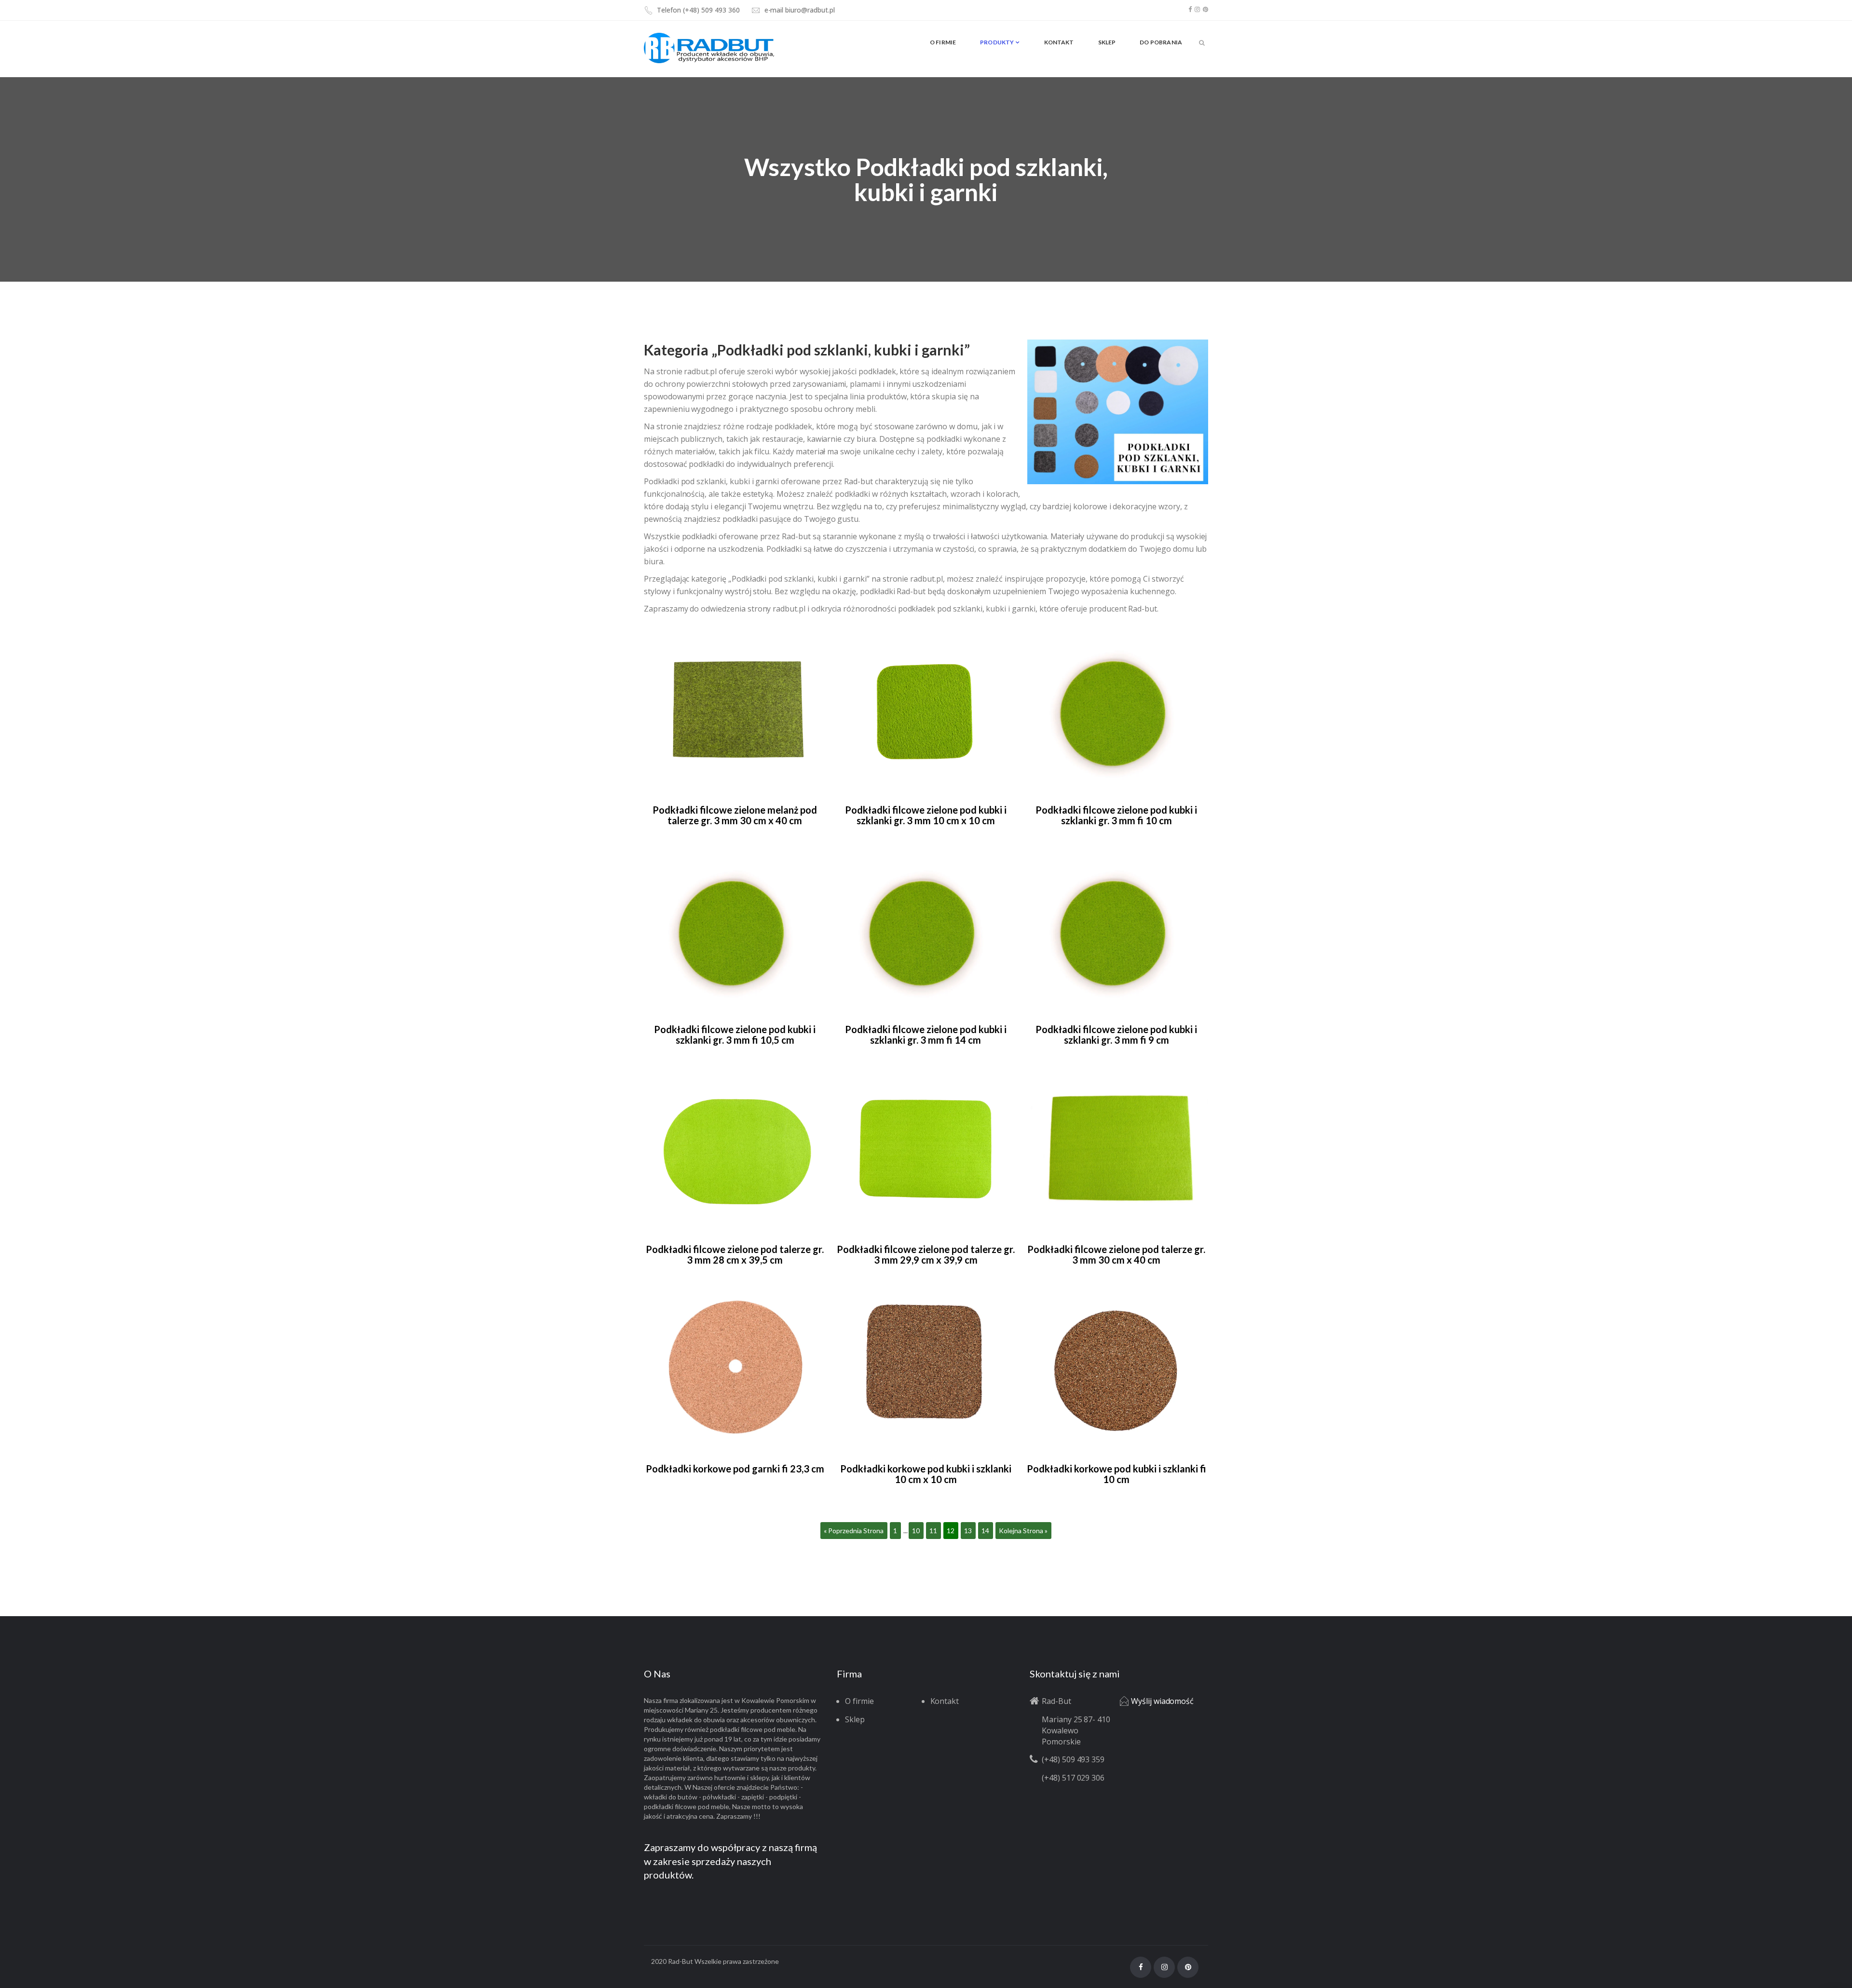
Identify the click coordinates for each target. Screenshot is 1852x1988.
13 (968, 1531)
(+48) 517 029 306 (1073, 1778)
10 (916, 1531)
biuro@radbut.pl (810, 10)
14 (985, 1531)
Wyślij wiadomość (1162, 1701)
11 (933, 1531)
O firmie (859, 1701)
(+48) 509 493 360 (711, 10)
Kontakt (945, 1701)
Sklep (855, 1719)
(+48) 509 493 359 (1073, 1759)
